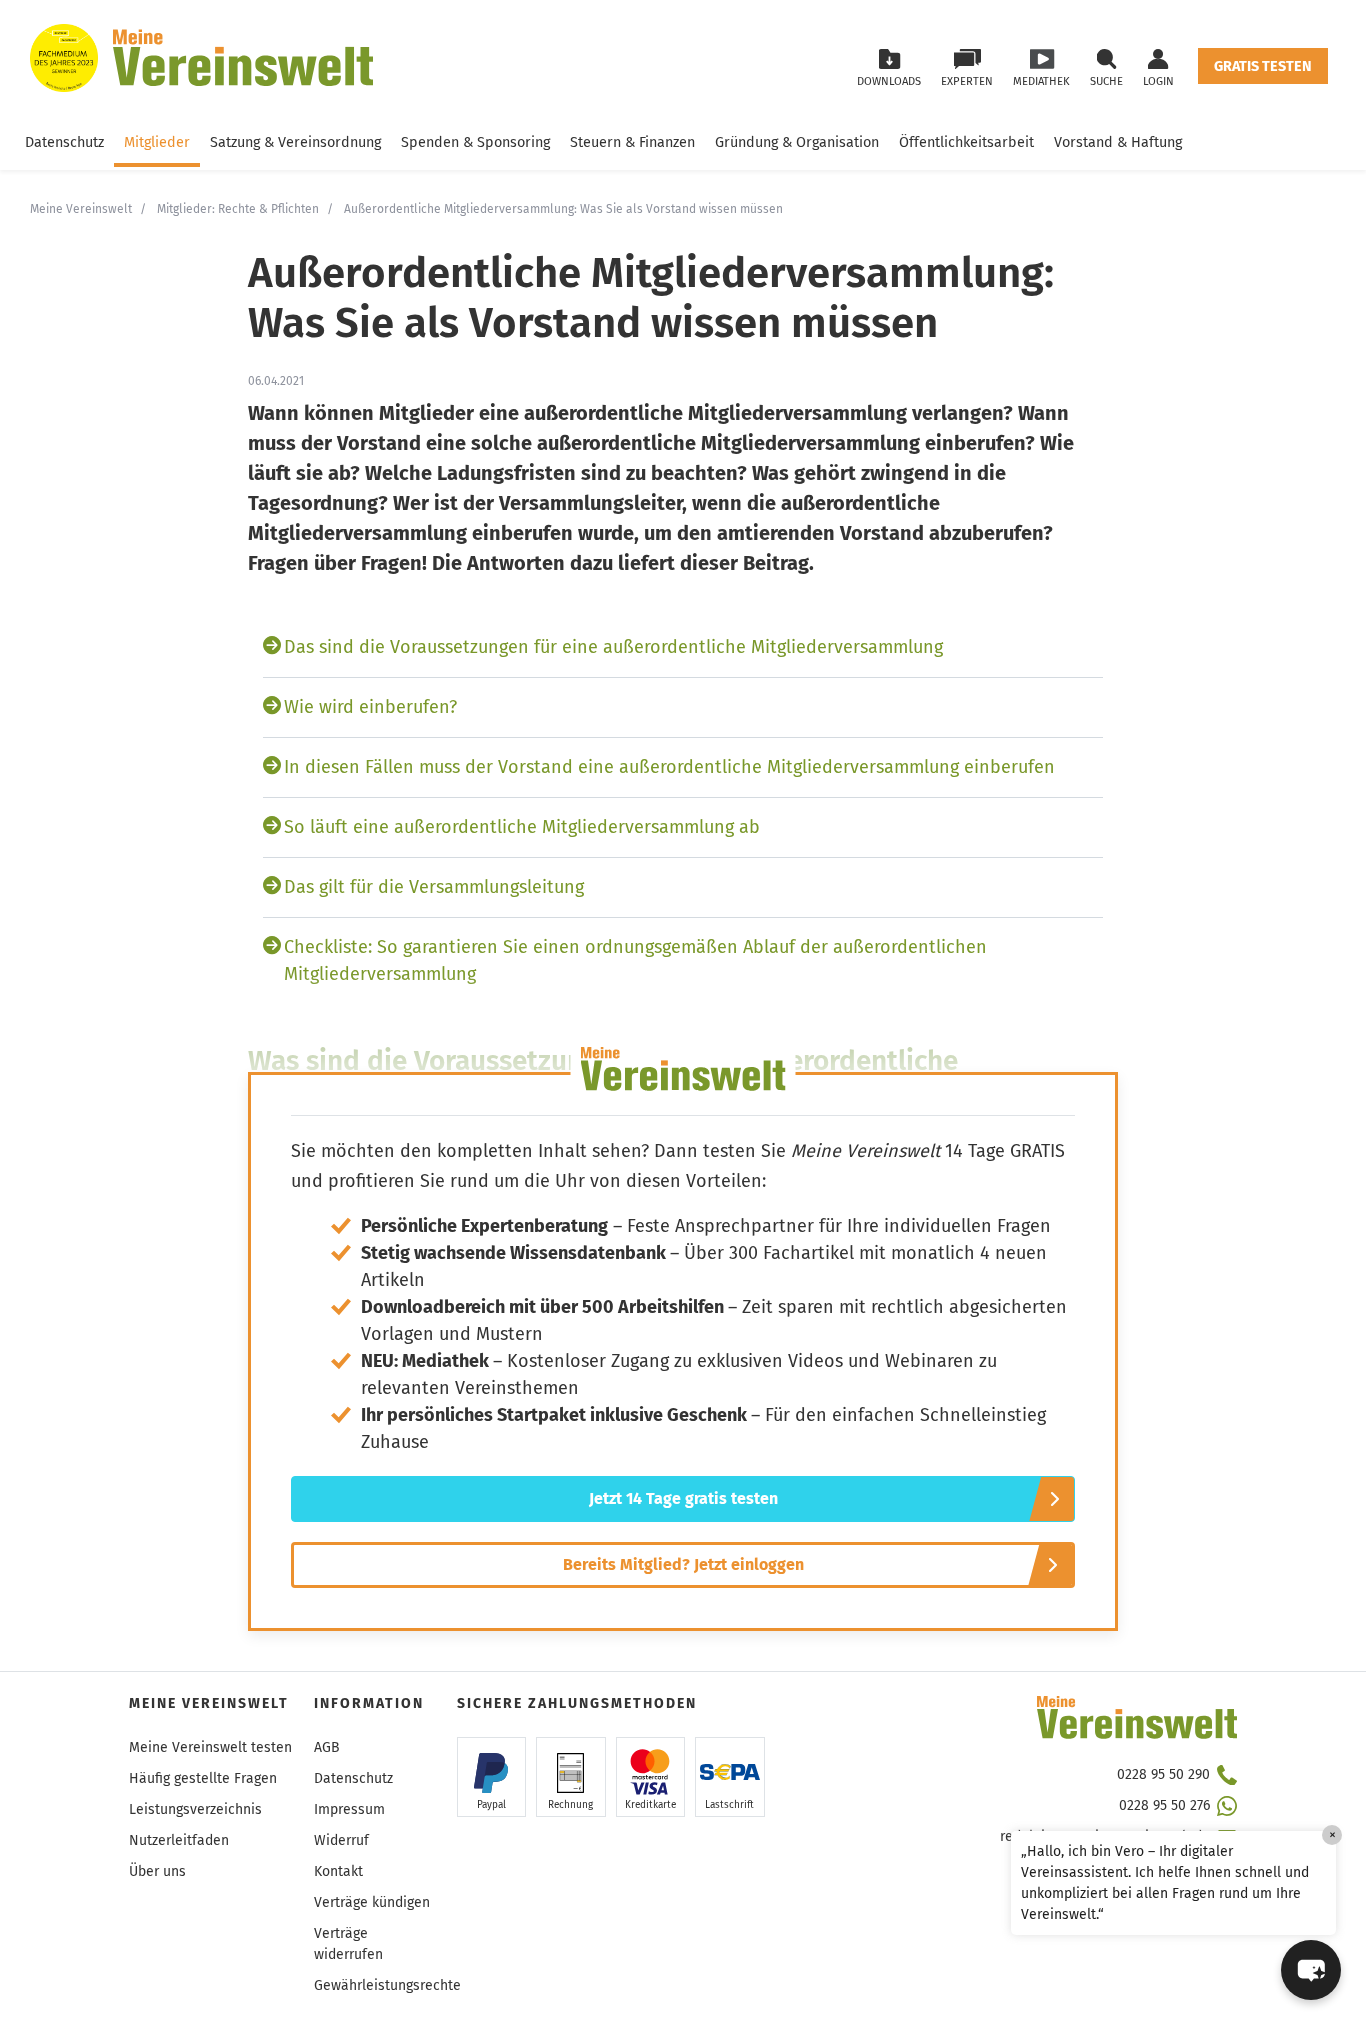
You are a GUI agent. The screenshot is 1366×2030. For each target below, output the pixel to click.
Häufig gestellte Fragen (203, 1778)
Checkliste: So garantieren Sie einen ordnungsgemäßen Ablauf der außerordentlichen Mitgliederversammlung (635, 960)
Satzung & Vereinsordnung (295, 142)
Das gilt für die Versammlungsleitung (434, 887)
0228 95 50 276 (1164, 1805)
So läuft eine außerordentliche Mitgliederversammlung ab (522, 827)
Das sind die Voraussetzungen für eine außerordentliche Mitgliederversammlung (613, 647)
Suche (1106, 81)
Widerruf (341, 1840)
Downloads (889, 81)
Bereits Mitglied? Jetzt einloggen (683, 1564)
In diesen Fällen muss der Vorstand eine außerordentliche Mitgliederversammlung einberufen (669, 767)
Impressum (349, 1809)
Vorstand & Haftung (1118, 142)
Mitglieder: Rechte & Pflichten (238, 209)
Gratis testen (1263, 66)
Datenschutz (64, 142)
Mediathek (1041, 81)
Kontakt (338, 1871)
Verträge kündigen (372, 1902)
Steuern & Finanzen (632, 142)
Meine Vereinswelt (81, 209)
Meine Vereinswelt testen (210, 1747)
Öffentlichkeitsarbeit (966, 142)
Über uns (157, 1871)
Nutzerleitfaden (179, 1840)
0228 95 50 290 (1163, 1774)
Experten (967, 81)
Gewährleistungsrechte (387, 1985)
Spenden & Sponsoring (475, 142)
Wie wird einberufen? (370, 707)
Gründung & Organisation (797, 142)
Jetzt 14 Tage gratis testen (683, 1498)
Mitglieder (157, 142)
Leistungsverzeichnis (195, 1809)
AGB (327, 1747)
